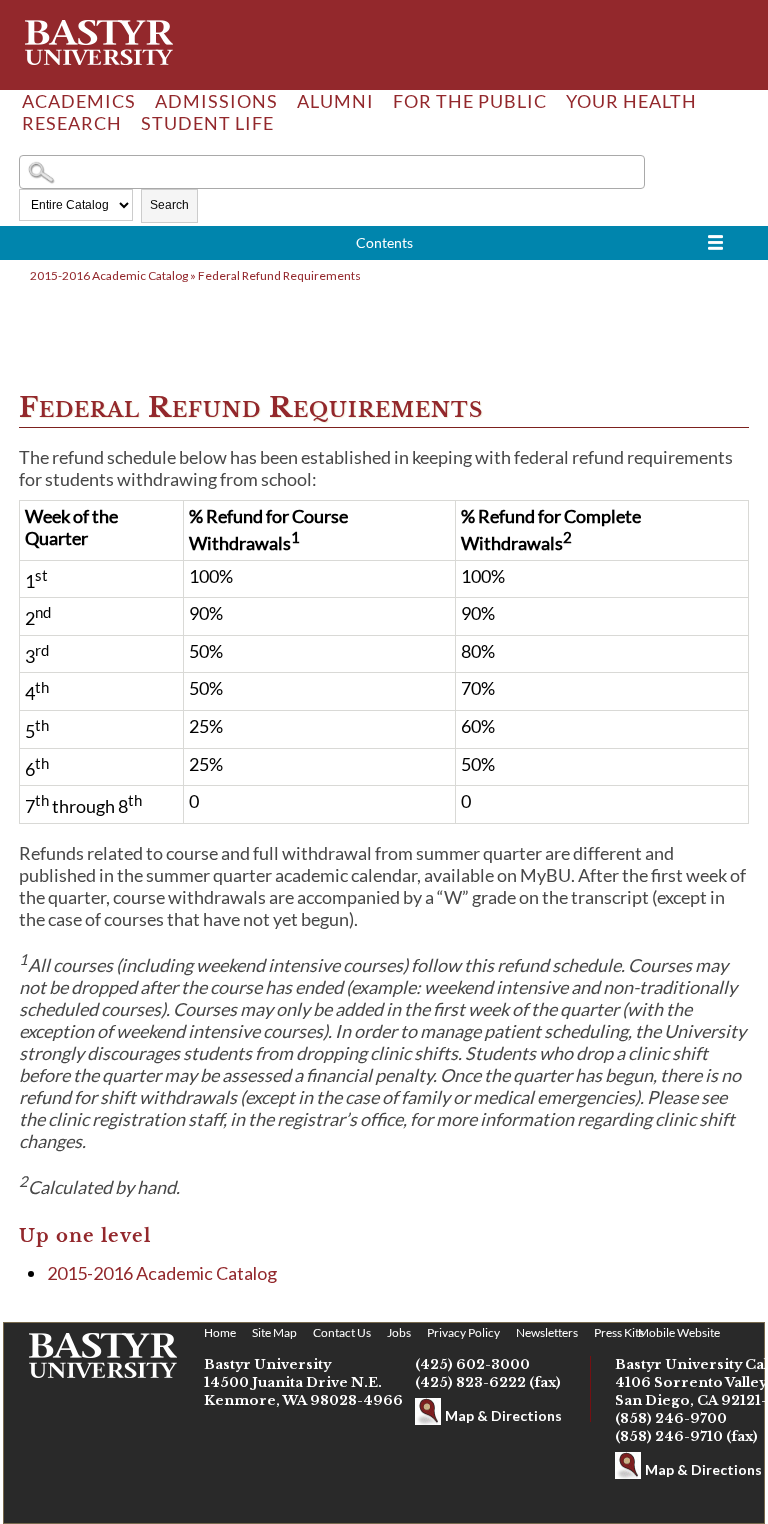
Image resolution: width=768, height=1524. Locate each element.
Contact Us (342, 1332)
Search (169, 205)
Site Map (274, 1332)
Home (220, 1332)
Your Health (631, 101)
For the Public (470, 101)
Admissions (216, 101)
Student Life (207, 123)
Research (72, 123)
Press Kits (619, 1332)
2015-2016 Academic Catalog (109, 275)
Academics (79, 101)
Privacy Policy (463, 1332)
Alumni (335, 101)
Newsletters (547, 1332)
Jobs (399, 1332)
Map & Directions (503, 1415)
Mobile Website (679, 1332)
